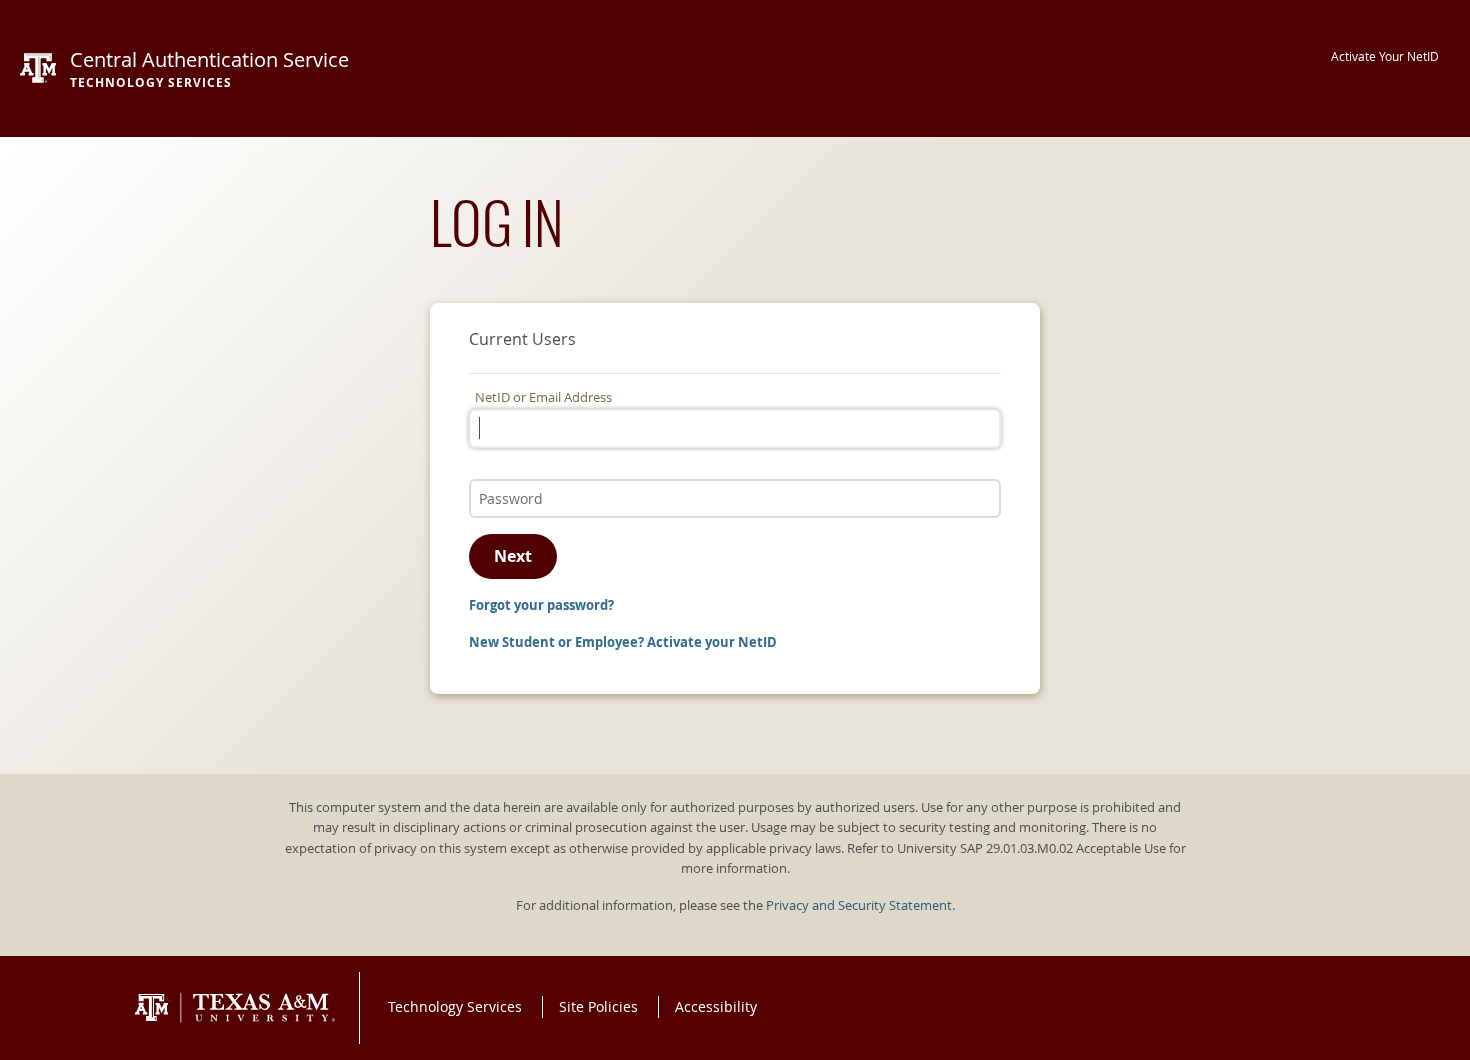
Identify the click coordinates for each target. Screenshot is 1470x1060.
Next (513, 556)
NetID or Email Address (543, 397)
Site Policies (598, 1006)
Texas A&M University (235, 1008)
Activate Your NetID (1385, 56)
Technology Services (455, 1006)
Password (504, 477)
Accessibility (716, 1006)
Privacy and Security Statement (859, 905)
